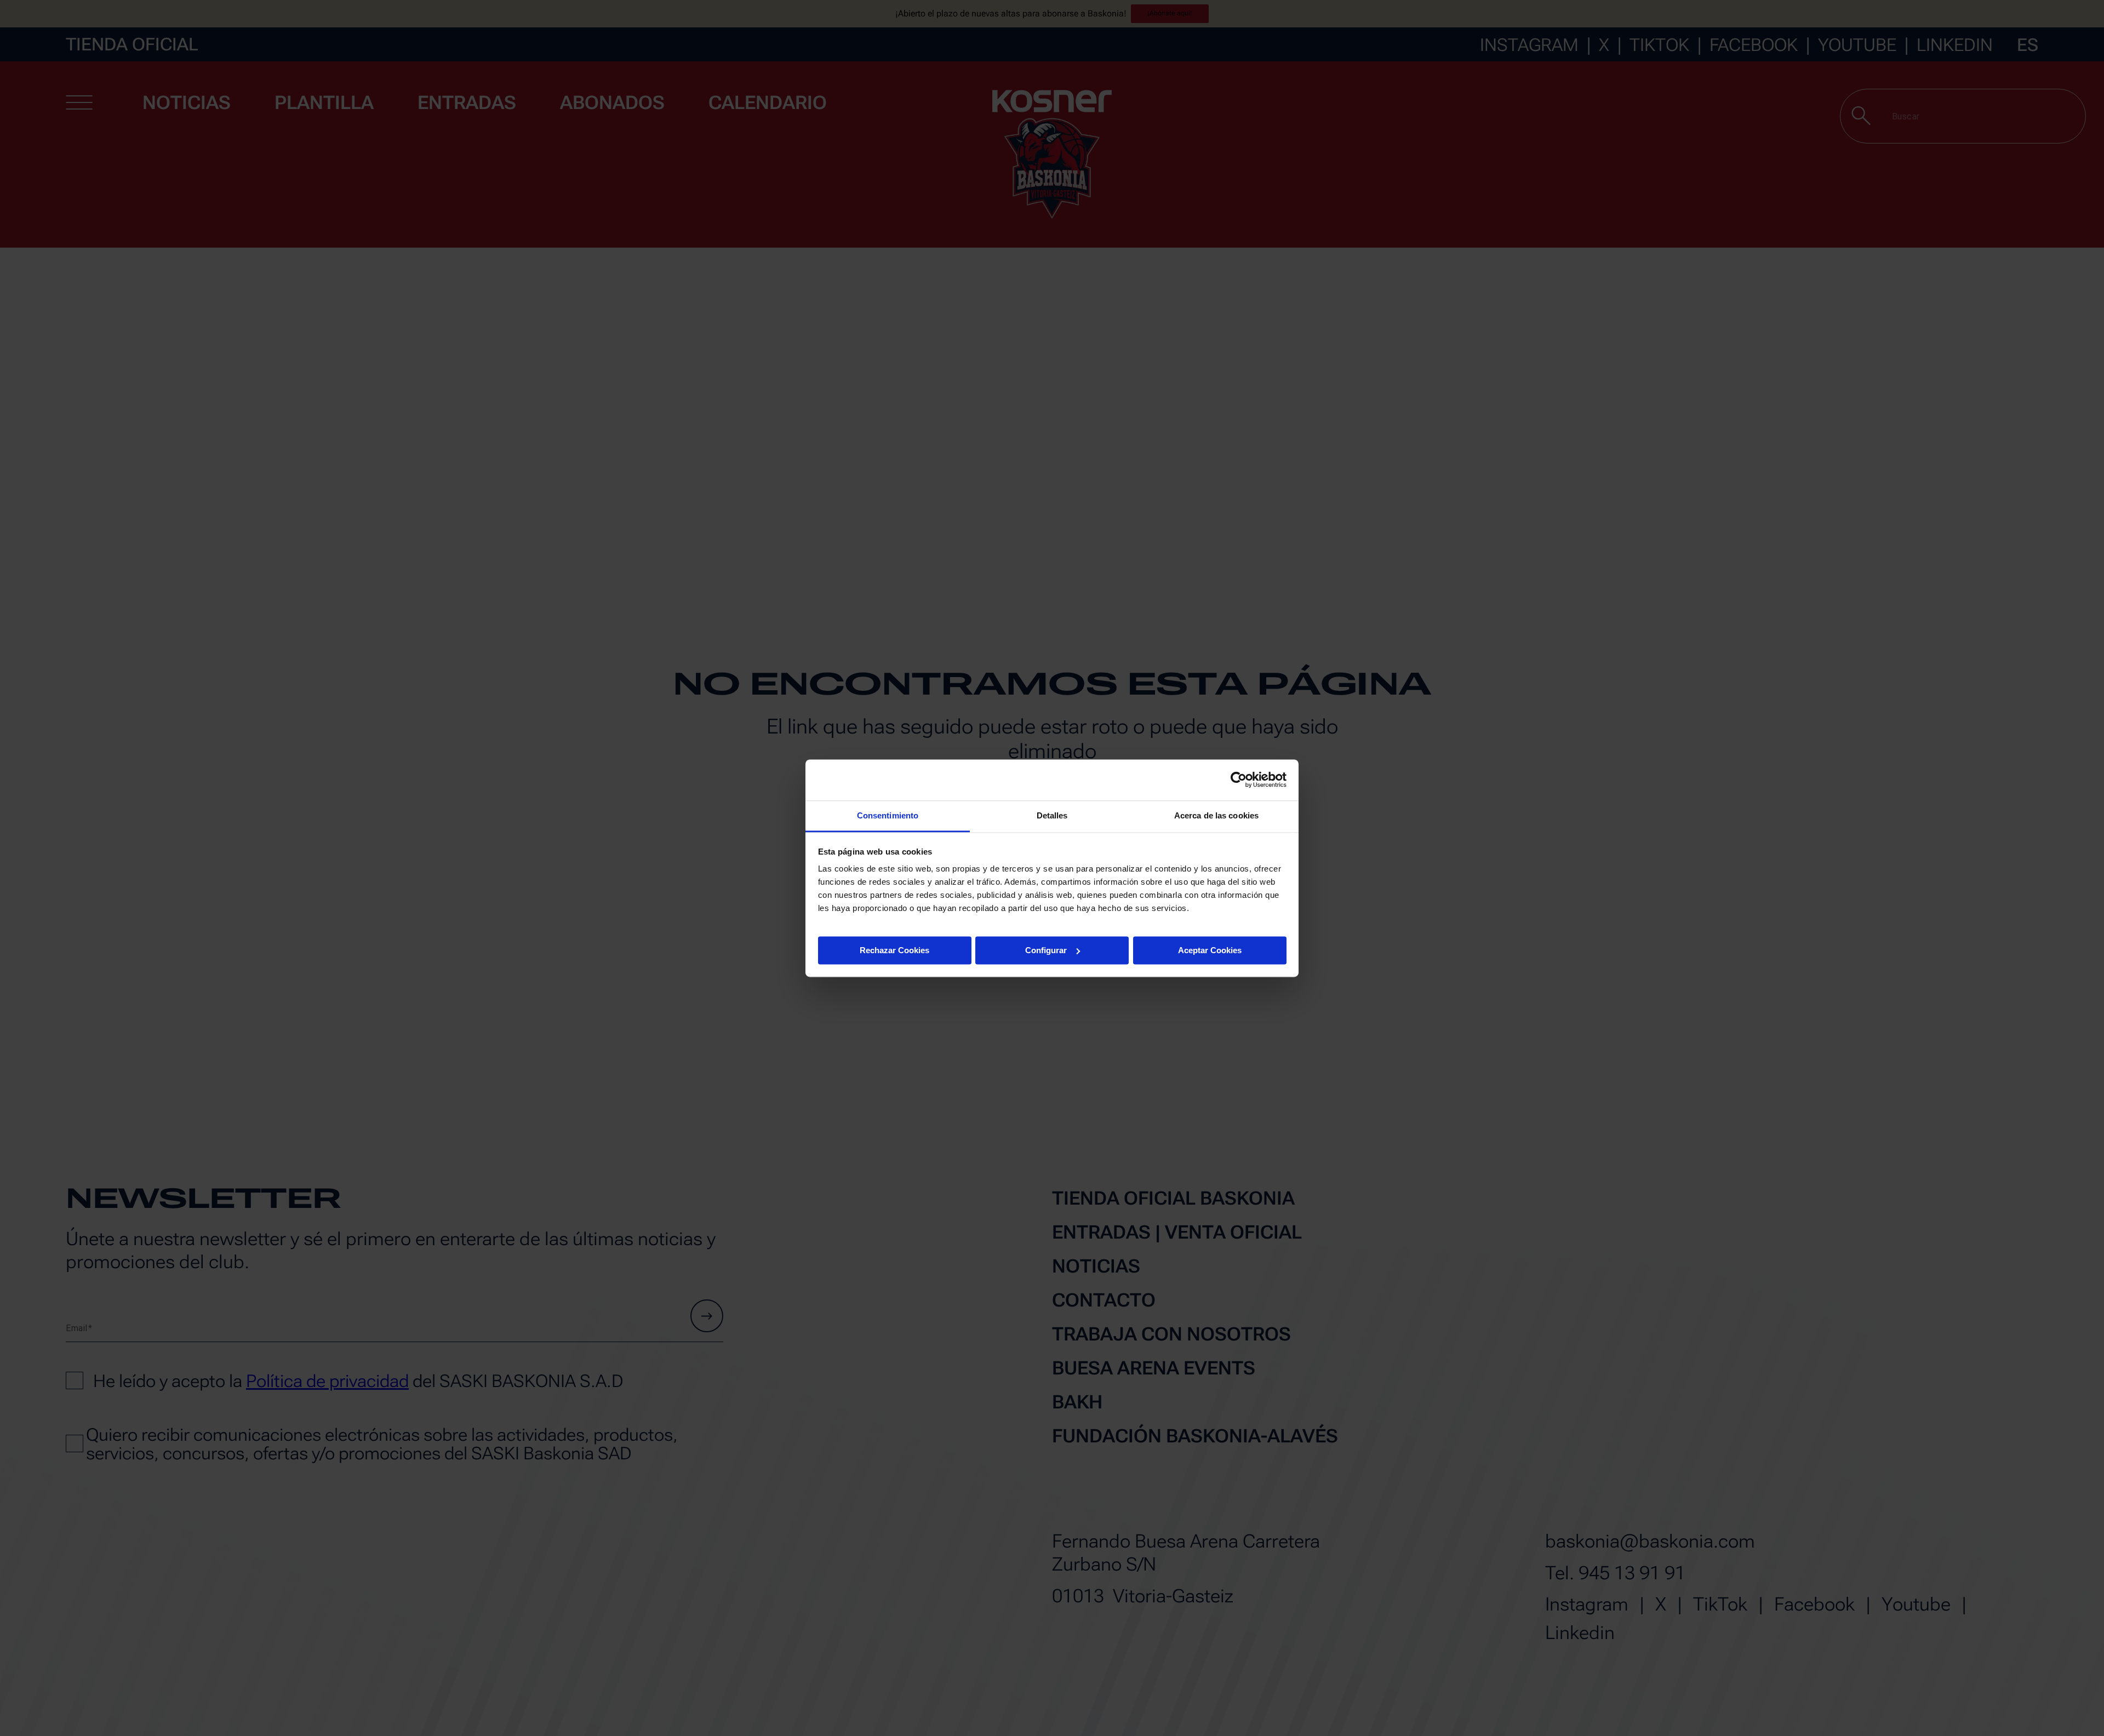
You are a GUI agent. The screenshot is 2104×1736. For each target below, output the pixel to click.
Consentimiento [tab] (888, 815)
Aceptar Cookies (1210, 950)
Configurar (1046, 950)
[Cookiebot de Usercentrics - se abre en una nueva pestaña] (1239, 780)
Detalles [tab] (1052, 815)
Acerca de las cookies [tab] (1216, 815)
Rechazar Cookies (894, 950)
